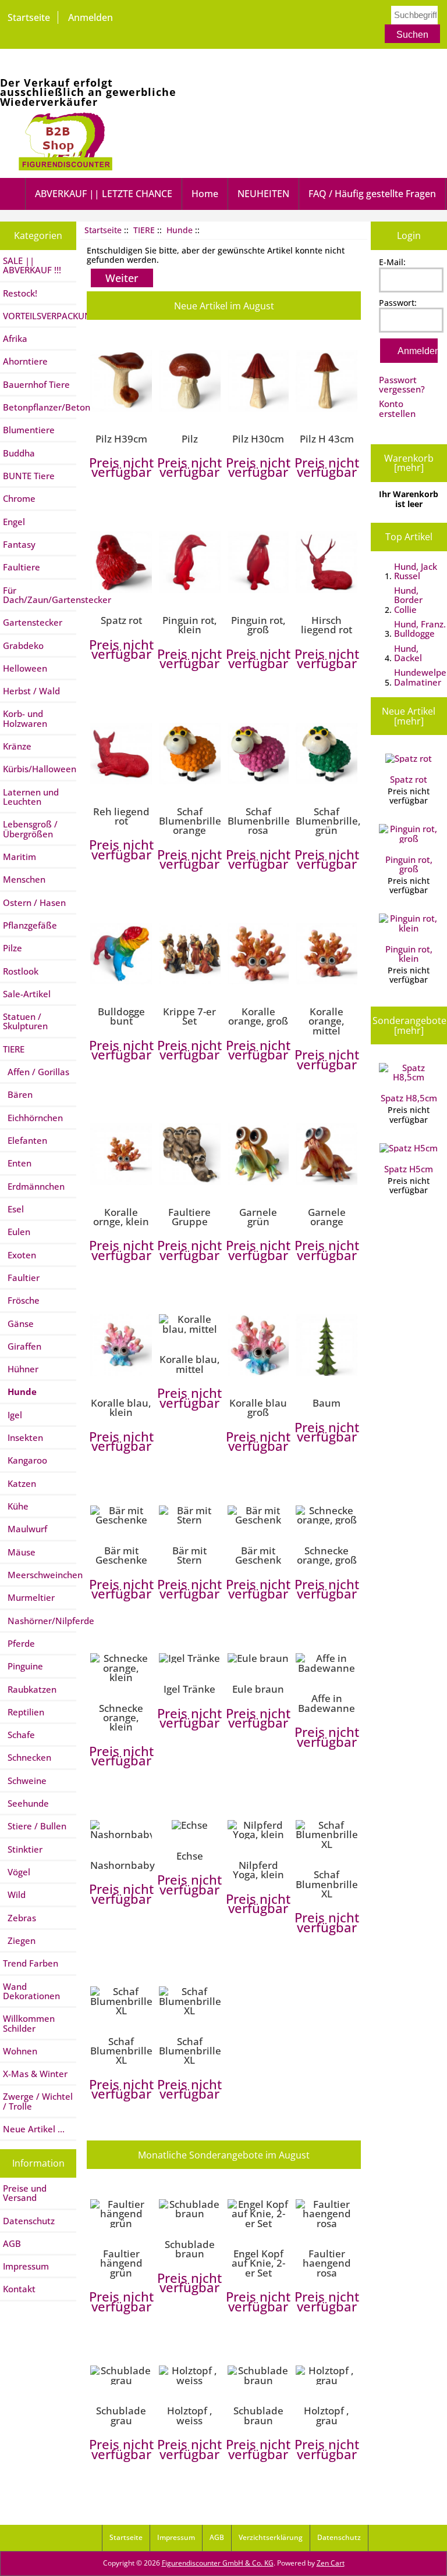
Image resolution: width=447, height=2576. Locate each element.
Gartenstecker (33, 622)
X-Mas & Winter (35, 2074)
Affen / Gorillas (36, 1072)
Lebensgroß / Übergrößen (30, 829)
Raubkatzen (30, 1689)
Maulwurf (25, 1529)
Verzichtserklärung (271, 2537)
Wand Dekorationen (31, 1991)
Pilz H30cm (258, 438)
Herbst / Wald (31, 691)
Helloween (25, 668)
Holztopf (190, 2415)
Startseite (29, 17)
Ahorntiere (25, 361)
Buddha (19, 453)
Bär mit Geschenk (258, 1555)
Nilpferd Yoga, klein (258, 1870)
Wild (14, 1894)
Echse (190, 1856)
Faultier (21, 1278)
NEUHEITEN (263, 194)
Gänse (18, 1323)
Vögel (17, 1872)
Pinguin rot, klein (190, 625)
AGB (12, 2243)
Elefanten (25, 1140)
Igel (13, 1415)
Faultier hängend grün (121, 2263)
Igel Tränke (189, 1689)
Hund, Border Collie (408, 600)
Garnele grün (258, 1217)
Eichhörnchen (33, 1118)
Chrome (19, 498)
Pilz (190, 438)
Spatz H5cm (409, 1169)
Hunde (180, 230)
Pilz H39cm (121, 438)
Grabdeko (23, 645)
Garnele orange (327, 1217)
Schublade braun (190, 2249)
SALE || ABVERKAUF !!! (32, 265)
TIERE (144, 230)
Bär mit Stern (189, 1555)
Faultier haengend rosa (327, 2263)
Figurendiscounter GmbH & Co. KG (218, 2563)
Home (205, 194)
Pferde (19, 1643)
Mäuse (19, 1552)
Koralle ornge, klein (121, 1217)
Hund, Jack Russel (416, 571)
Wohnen (20, 2051)
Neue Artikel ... (34, 2129)
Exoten (19, 1255)
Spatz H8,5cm (409, 1098)
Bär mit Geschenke (121, 1555)
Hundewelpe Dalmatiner (420, 677)
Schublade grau (121, 2415)
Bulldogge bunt (121, 1016)
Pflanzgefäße (30, 925)
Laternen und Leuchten (31, 797)
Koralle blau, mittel (190, 1364)
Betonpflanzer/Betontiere (40, 407)
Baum (327, 1403)
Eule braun (258, 1689)
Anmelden (91, 17)
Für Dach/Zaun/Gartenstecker (40, 595)
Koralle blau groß (258, 1407)
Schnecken (27, 1757)
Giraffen (22, 1346)
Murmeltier (29, 1597)
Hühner (21, 1369)
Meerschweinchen (40, 1575)
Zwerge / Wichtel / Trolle (38, 2101)
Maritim (19, 857)
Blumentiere (29, 430)
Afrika (15, 338)
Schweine (25, 1781)
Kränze (17, 746)
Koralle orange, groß (258, 1016)
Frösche (21, 1300)
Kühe (16, 1506)
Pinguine (23, 1666)
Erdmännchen (34, 1186)
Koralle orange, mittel (327, 1021)
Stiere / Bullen (35, 1826)
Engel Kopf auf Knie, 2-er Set (258, 2263)
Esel (13, 1209)
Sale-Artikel (27, 994)
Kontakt (19, 2289)
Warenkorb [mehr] (409, 463)
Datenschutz (29, 2221)
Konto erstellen (397, 408)
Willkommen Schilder (29, 2023)
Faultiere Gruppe (189, 1217)
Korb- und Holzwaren (25, 718)
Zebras (19, 1918)
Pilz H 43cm (327, 438)
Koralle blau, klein (121, 1407)
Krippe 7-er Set (189, 1016)
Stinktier (23, 1849)
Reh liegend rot (121, 816)
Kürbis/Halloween (40, 769)
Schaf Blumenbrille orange (190, 821)
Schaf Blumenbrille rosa (258, 821)
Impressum (26, 2266)
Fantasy (19, 544)
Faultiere (22, 567)
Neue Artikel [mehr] (409, 716)
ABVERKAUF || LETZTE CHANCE (104, 194)
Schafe (19, 1735)
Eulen (17, 1232)
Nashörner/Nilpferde (40, 1621)
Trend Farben (31, 1963)
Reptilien (24, 1712)
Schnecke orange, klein (121, 1717)
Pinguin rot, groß (258, 625)
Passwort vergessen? (402, 384)
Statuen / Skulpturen (25, 1021)
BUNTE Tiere (29, 476)
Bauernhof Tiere (36, 384)
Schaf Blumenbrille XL (327, 1884)
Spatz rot (121, 620)
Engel (14, 522)
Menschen (24, 879)
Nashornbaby (121, 1865)
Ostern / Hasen (34, 902)
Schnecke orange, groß (327, 1555)
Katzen (19, 1483)
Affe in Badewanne (327, 1703)
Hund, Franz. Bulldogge (420, 629)
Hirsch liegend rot (327, 625)
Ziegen (19, 1940)
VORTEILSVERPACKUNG (40, 316)
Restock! (20, 293)
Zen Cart (331, 2563)
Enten (17, 1163)
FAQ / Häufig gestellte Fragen (372, 194)
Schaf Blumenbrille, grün (327, 821)
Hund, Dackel (408, 653)
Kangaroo (25, 1460)
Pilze (13, 948)
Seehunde (26, 1803)
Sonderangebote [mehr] (409, 1025)
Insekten (23, 1437)
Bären (18, 1094)
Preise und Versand (25, 2193)
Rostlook (21, 971)
